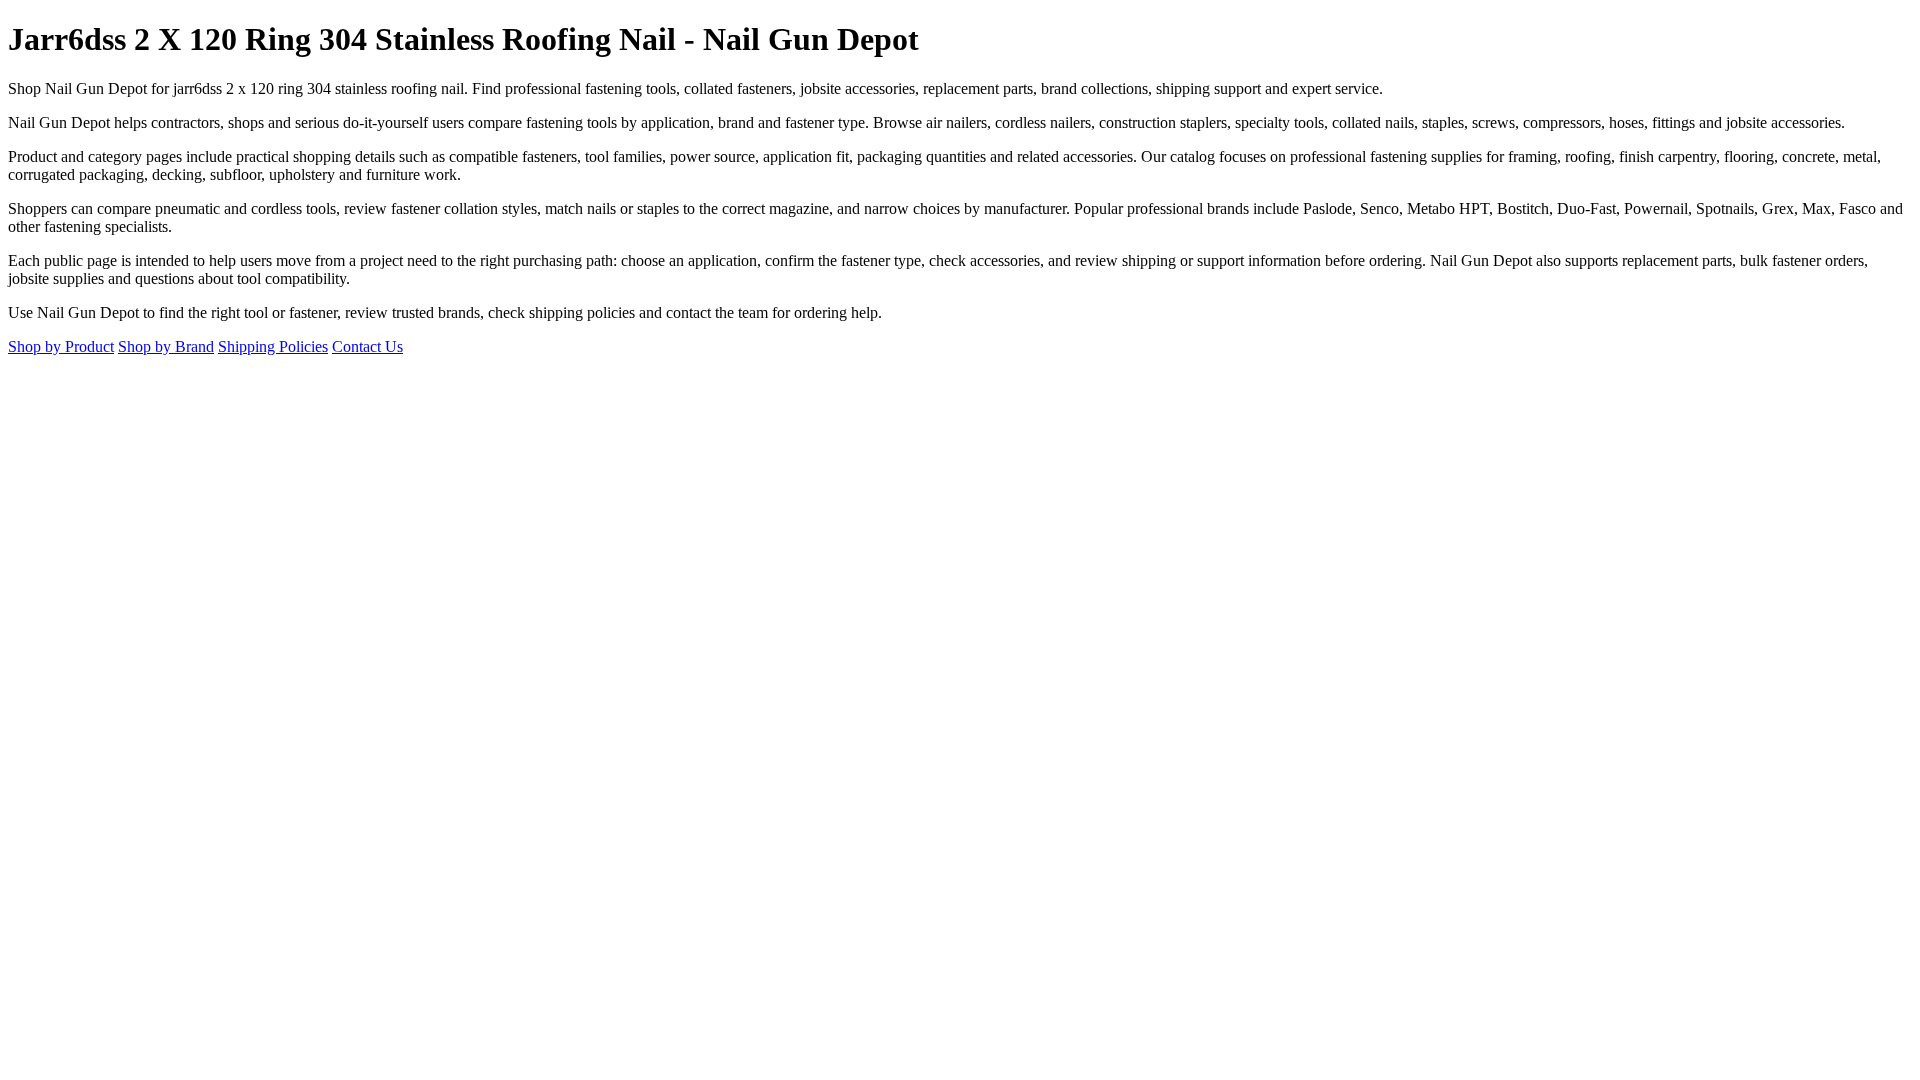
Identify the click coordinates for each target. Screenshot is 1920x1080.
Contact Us (367, 346)
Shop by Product (61, 346)
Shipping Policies (273, 346)
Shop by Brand (166, 346)
